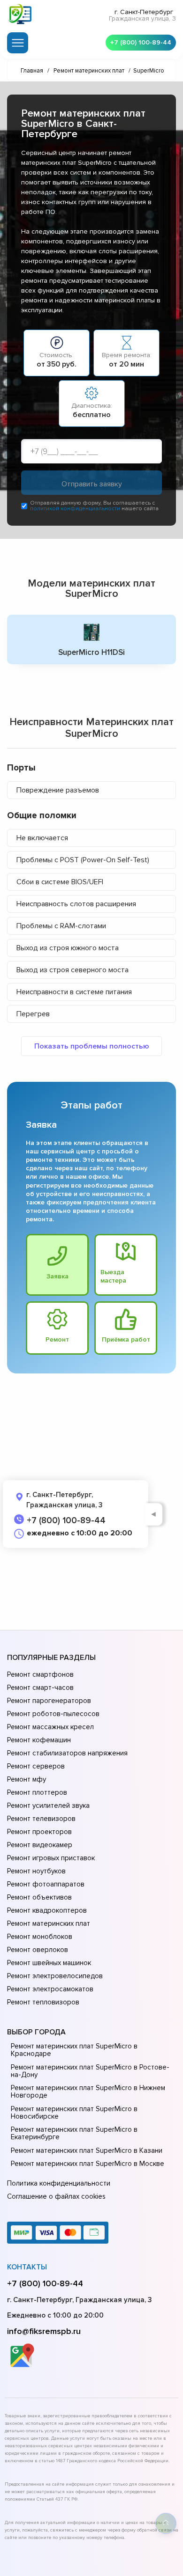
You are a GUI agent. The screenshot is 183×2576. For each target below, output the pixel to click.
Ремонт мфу (27, 1779)
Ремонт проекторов (39, 1832)
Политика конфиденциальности (59, 2183)
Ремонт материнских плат (49, 1923)
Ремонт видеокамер (40, 1845)
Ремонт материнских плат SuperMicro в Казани (87, 2150)
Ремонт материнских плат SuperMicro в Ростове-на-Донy (90, 2071)
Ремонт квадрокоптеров (47, 1910)
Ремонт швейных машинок (49, 1963)
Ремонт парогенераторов (49, 1701)
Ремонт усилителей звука (48, 1805)
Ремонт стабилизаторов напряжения (67, 1753)
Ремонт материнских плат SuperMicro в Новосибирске (74, 2113)
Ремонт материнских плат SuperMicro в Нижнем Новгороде (88, 2092)
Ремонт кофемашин (39, 1740)
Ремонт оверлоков (38, 1950)
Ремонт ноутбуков (36, 1871)
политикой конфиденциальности (75, 509)
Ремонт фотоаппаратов (46, 1884)
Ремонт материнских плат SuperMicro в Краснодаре (74, 2050)
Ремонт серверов (36, 1766)
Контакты (27, 2267)
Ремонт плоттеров (37, 1792)
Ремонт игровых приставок (51, 1858)
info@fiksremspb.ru (44, 2331)
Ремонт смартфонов (40, 1674)
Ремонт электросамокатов (50, 1989)
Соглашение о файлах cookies (56, 2196)
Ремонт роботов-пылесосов (53, 1714)
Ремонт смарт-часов (40, 1688)
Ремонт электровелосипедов (55, 1976)
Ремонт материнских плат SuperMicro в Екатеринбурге (74, 2133)
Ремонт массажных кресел (50, 1727)
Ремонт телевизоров (41, 1819)
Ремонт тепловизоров (43, 2002)
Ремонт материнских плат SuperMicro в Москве (88, 2164)
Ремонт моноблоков (40, 1937)
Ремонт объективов (39, 1897)
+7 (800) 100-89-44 (141, 42)
